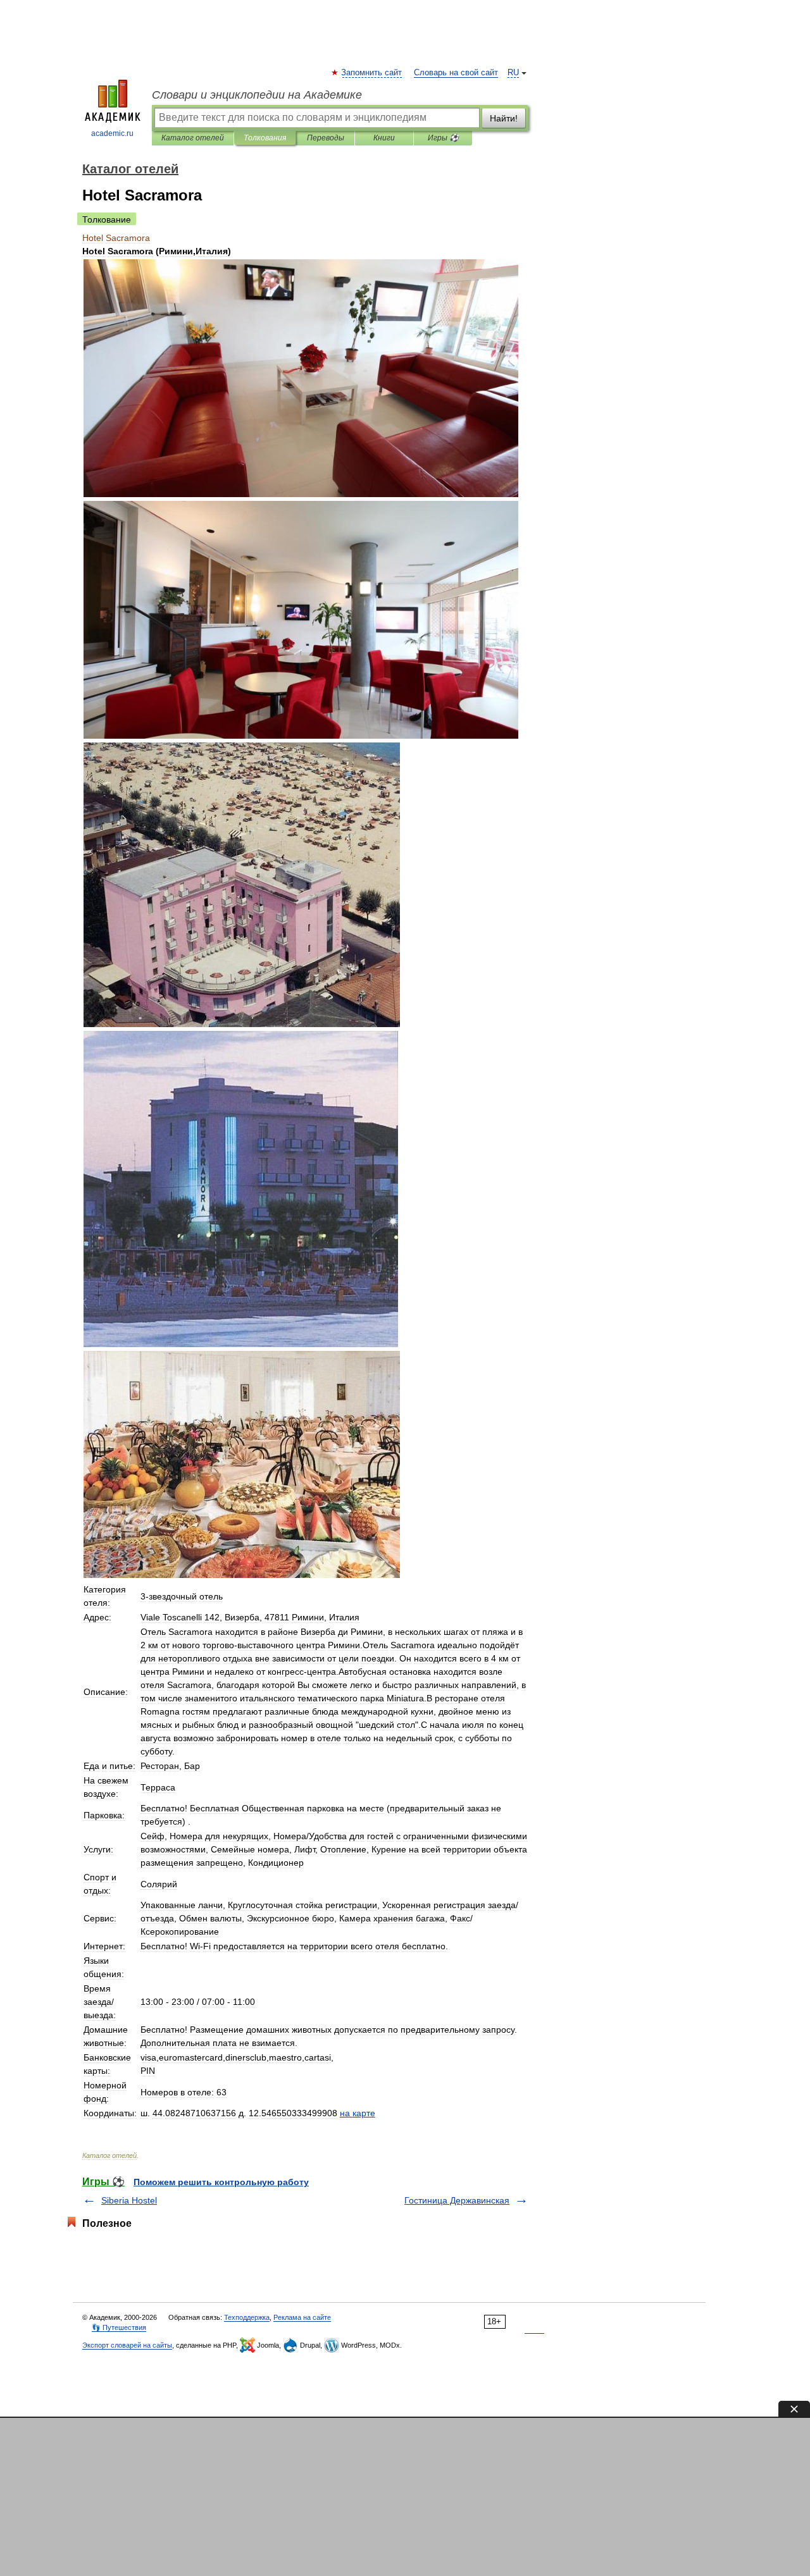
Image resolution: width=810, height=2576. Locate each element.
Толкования (265, 138)
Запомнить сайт (372, 73)
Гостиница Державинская (457, 2200)
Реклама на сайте (302, 2317)
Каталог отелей (193, 138)
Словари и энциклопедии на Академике (257, 95)
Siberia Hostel (129, 2200)
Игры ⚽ (443, 138)
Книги (384, 138)
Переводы (326, 138)
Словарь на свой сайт (456, 73)
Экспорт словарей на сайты (127, 2345)
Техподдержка (247, 2317)
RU (513, 73)
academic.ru (112, 133)
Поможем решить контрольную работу (221, 2182)
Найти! (504, 118)
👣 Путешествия (119, 2327)
